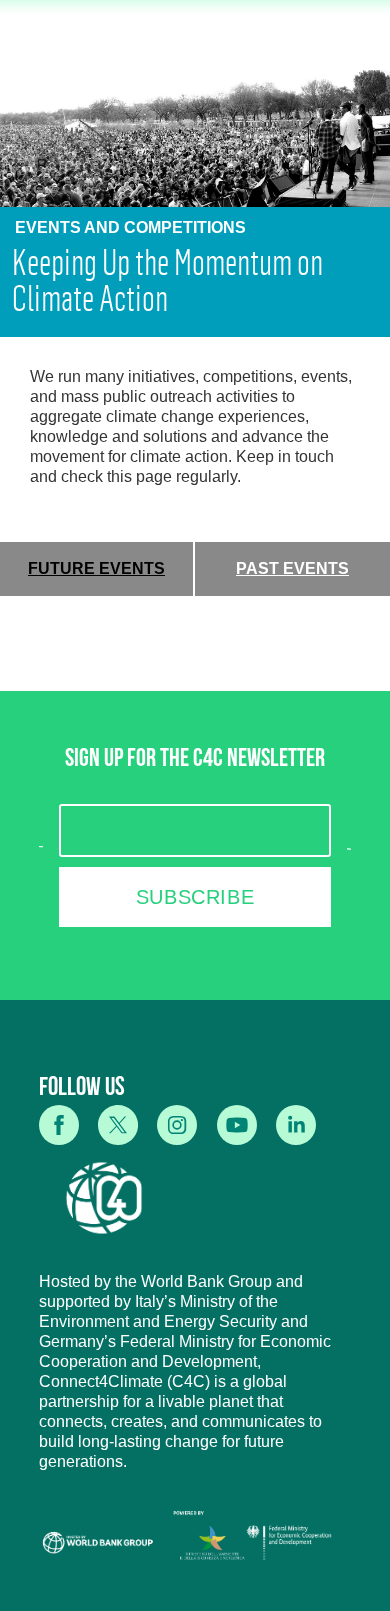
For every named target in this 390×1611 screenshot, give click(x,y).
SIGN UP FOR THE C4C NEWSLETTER (195, 761)
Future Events (96, 568)
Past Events (292, 568)
